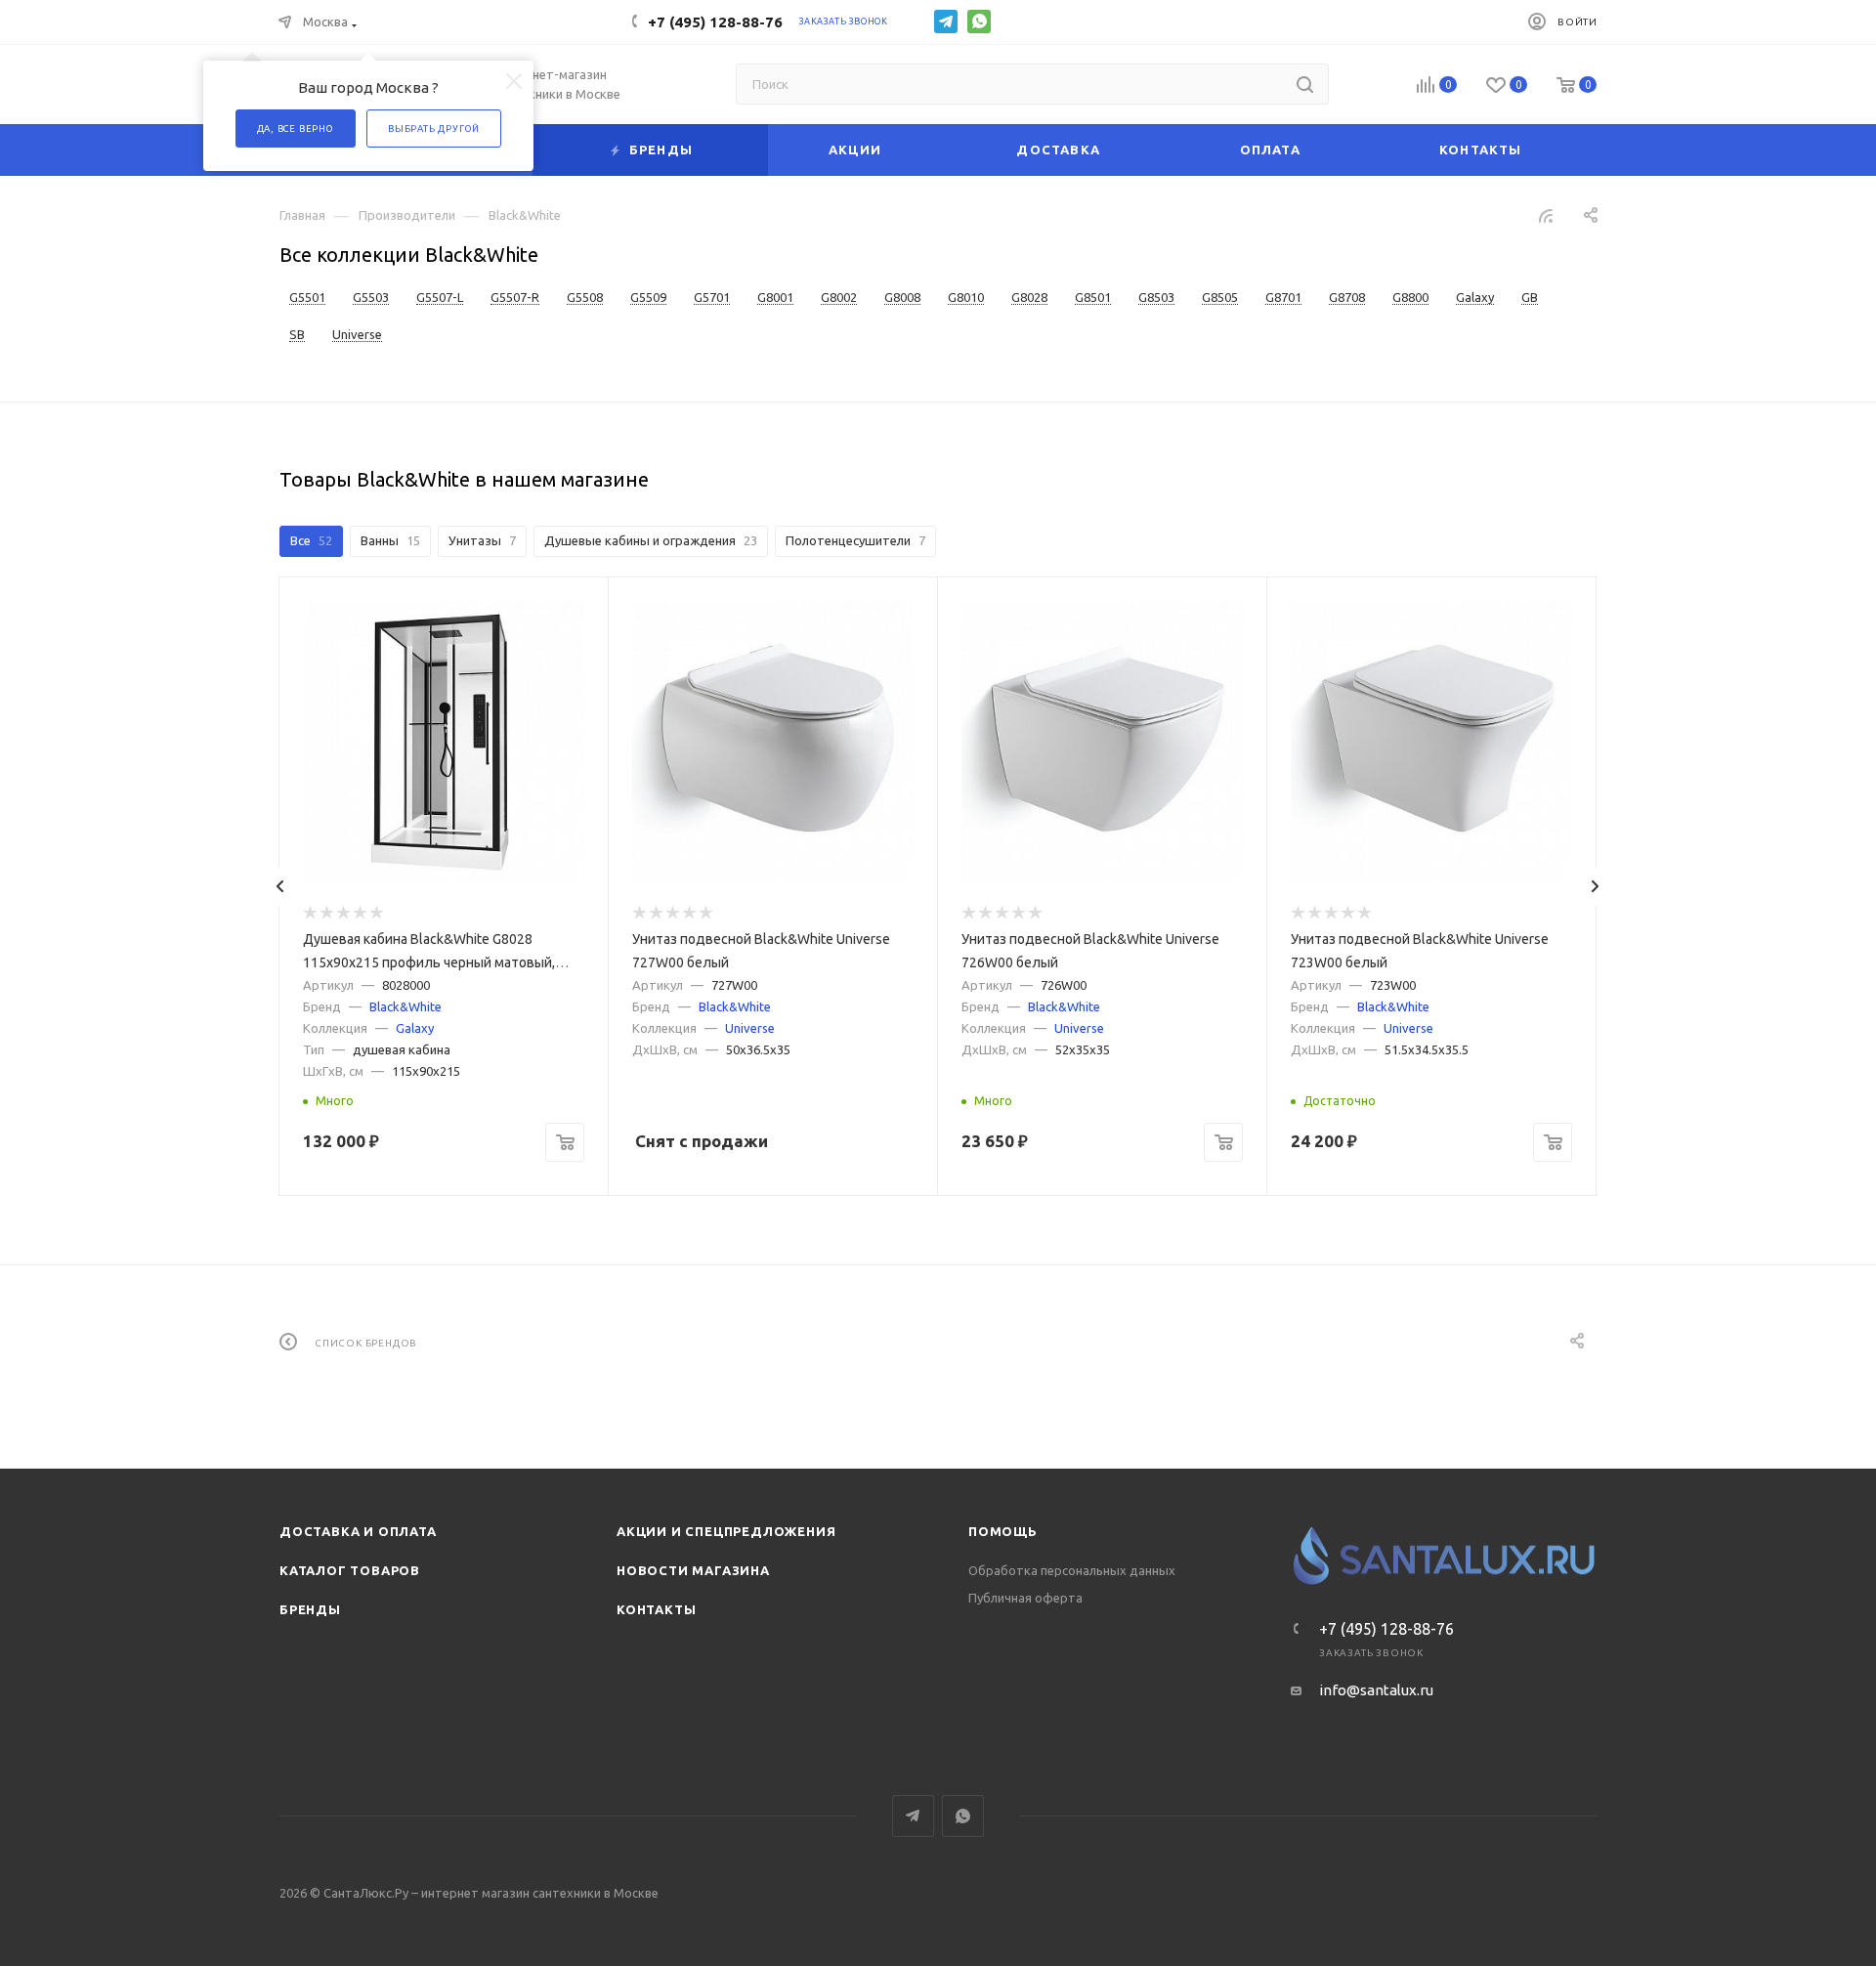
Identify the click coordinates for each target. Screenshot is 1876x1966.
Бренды (310, 1609)
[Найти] (1305, 84)
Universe (750, 1028)
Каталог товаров (350, 1570)
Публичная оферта (1025, 1598)
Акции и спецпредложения (726, 1531)
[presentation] (280, 886)
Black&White (405, 1006)
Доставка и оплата (358, 1531)
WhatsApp (979, 21)
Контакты (656, 1609)
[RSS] (1546, 215)
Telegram (946, 21)
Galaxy (415, 1028)
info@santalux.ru (1376, 1690)
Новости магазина (693, 1570)
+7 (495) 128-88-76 (715, 22)
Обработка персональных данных (1072, 1570)
